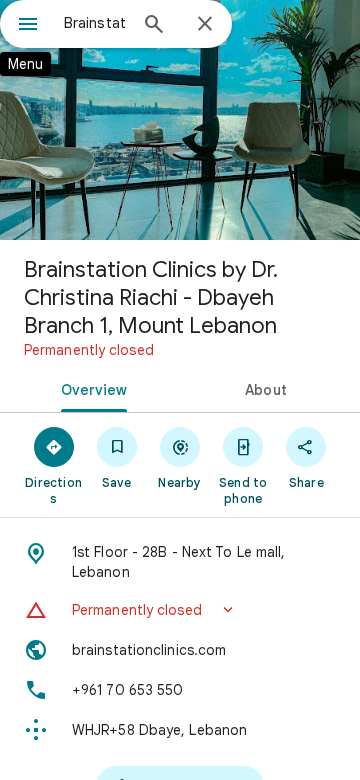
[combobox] (95, 23)
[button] (180, 610)
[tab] (90, 388)
